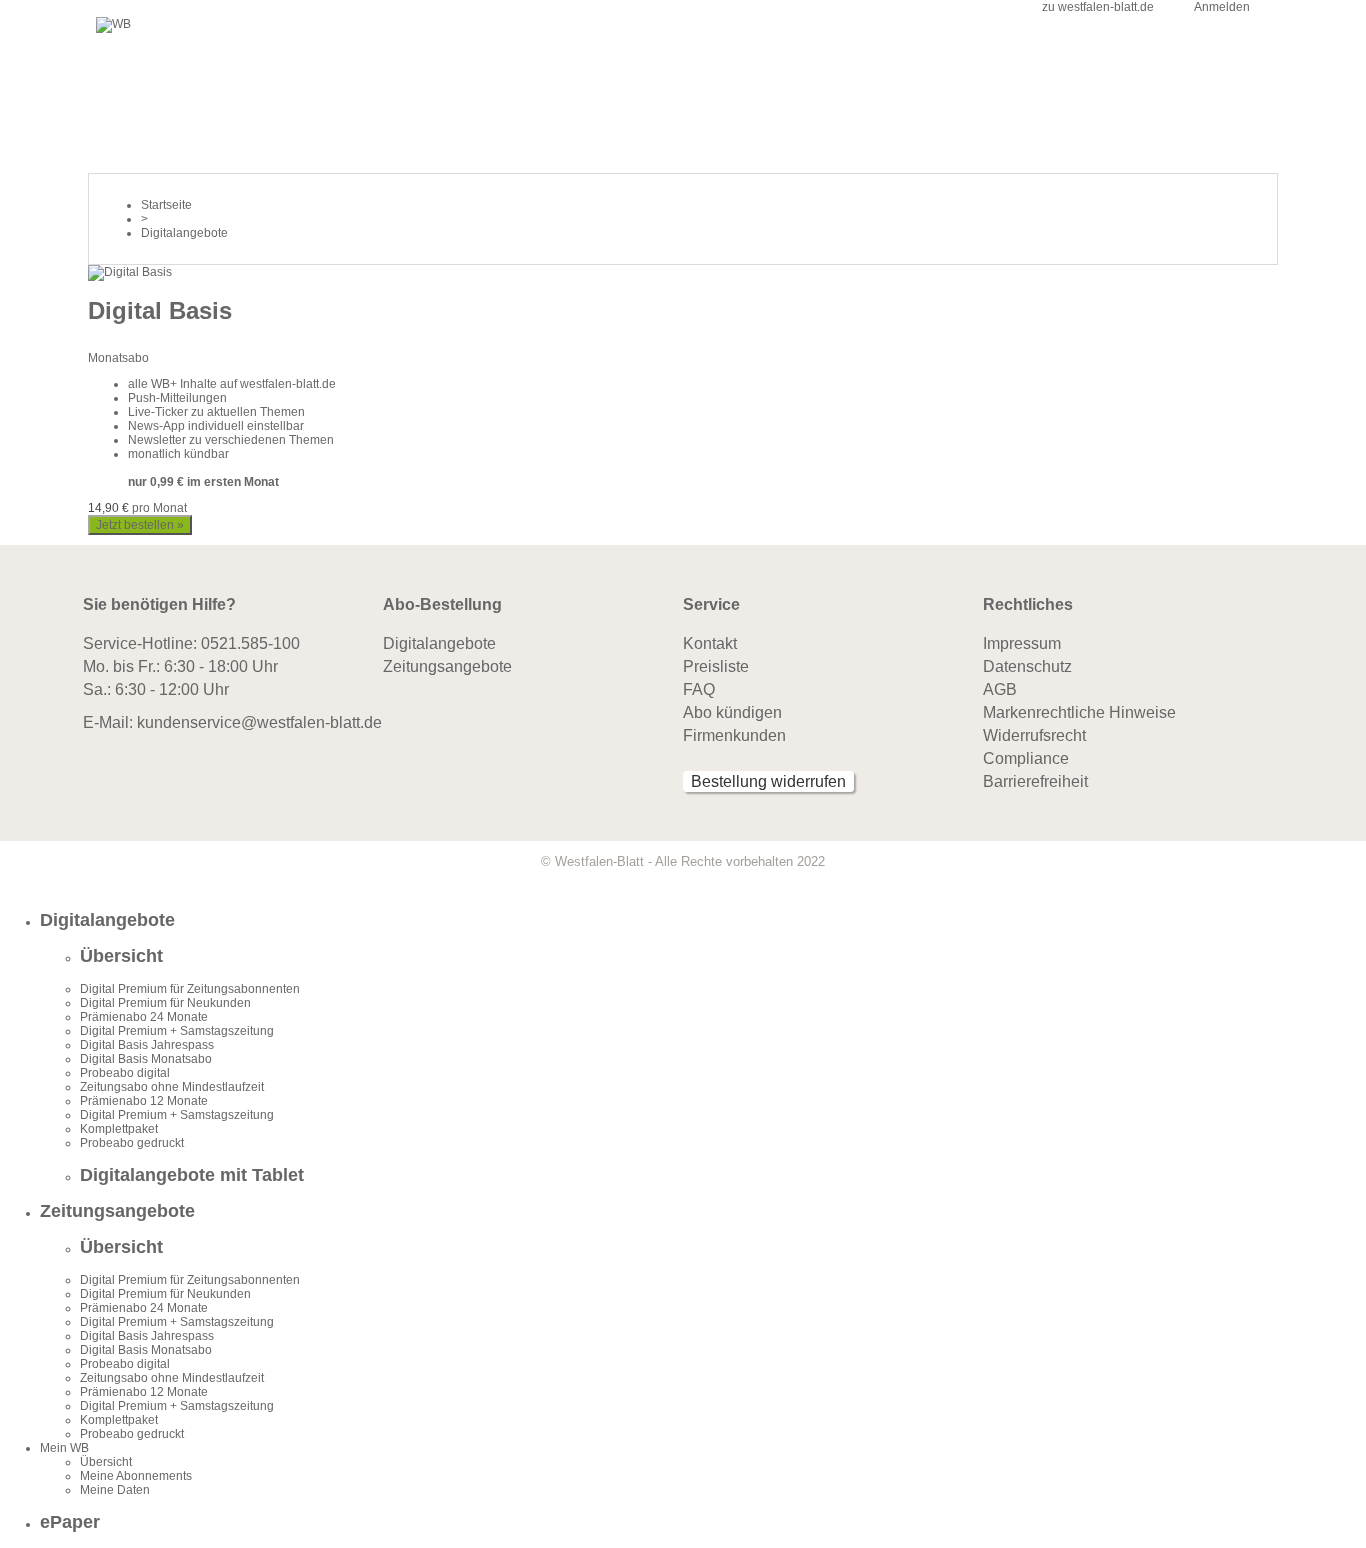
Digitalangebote (439, 643)
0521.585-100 (250, 643)
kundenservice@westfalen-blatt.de (259, 722)
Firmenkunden (734, 735)
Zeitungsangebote (447, 666)
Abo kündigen (732, 712)
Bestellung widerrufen (768, 781)
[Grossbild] (130, 272)
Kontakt (710, 643)
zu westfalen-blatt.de (1098, 7)
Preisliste (716, 666)
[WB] (113, 24)
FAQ (699, 689)
